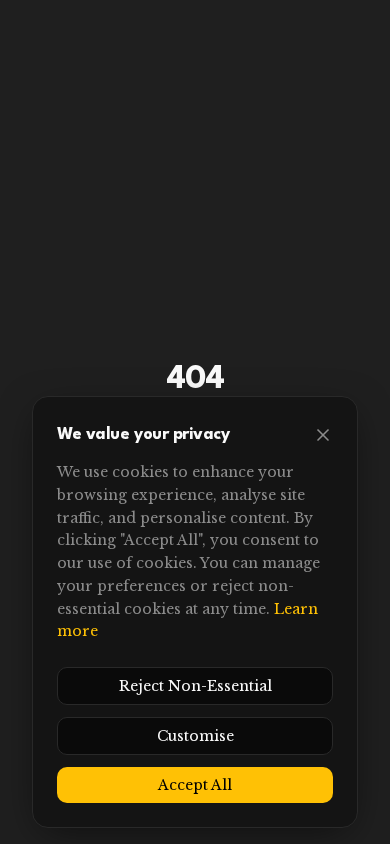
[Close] (323, 435)
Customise (195, 736)
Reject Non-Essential (195, 686)
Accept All (195, 785)
